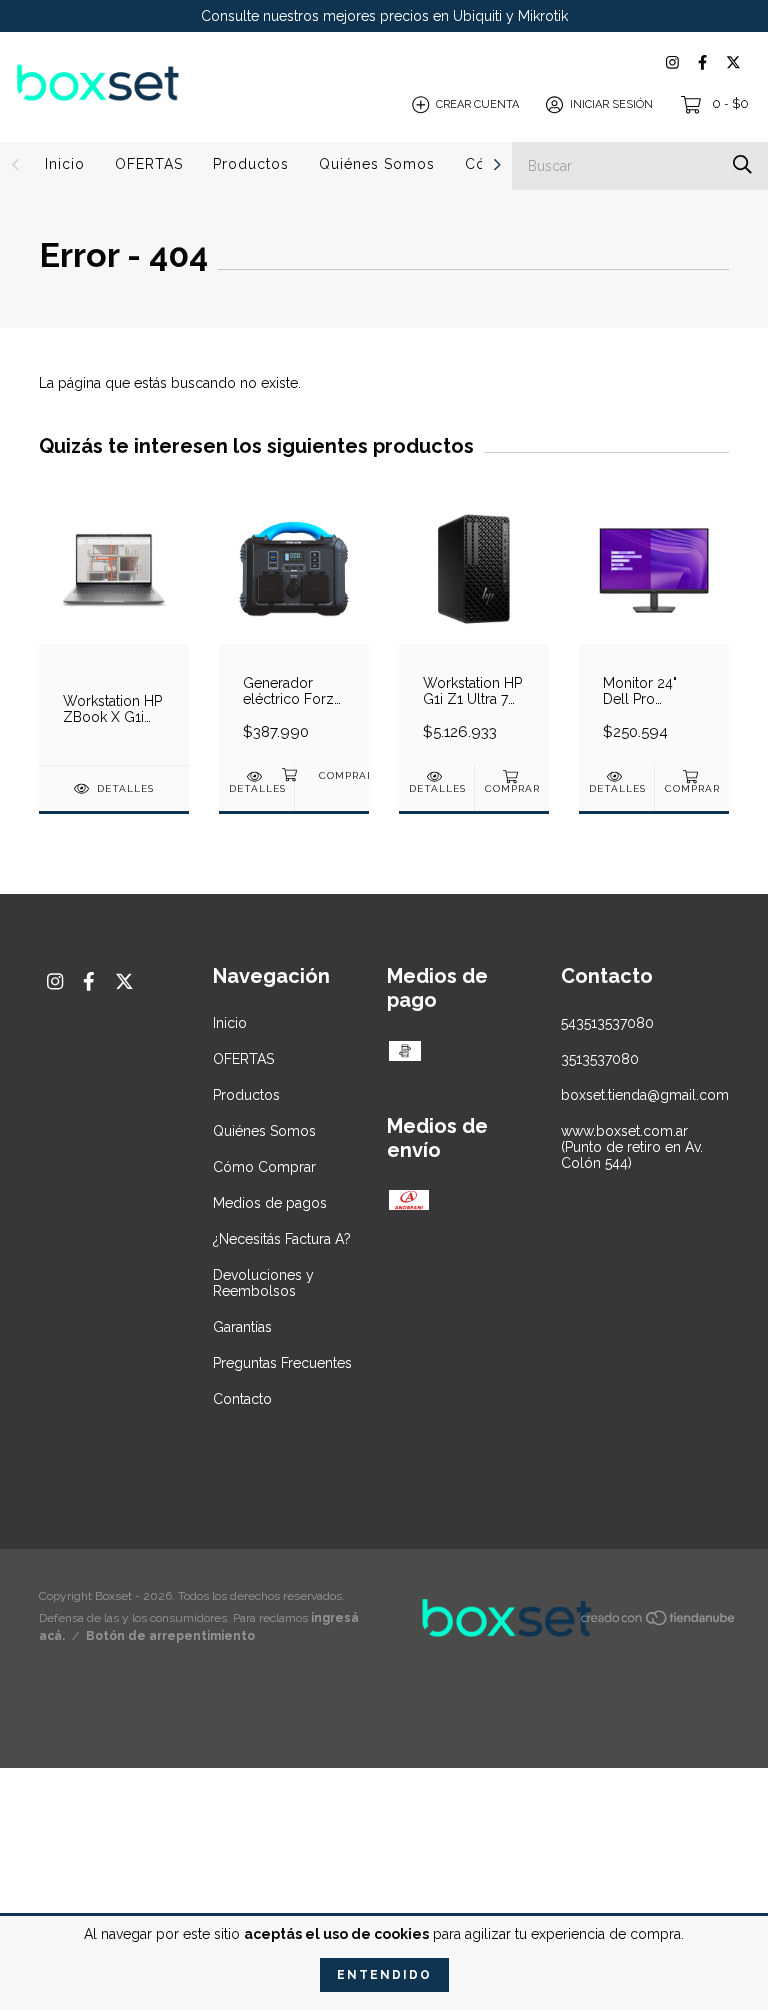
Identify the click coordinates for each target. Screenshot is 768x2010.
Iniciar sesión (611, 104)
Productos (251, 164)
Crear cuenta (477, 104)
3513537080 (600, 1059)
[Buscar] (742, 164)
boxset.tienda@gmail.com (645, 1095)
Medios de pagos (270, 1203)
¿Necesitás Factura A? (282, 1239)
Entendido (384, 1975)
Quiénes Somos (377, 164)
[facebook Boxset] (702, 62)
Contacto (242, 1399)
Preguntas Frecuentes (282, 1363)
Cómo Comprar (264, 1167)
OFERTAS (149, 164)
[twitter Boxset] (733, 62)
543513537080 (607, 1023)
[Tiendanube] (659, 1622)
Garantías (242, 1327)
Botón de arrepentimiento (170, 1636)
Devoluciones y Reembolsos (263, 1283)
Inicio (65, 164)
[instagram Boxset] (672, 62)
